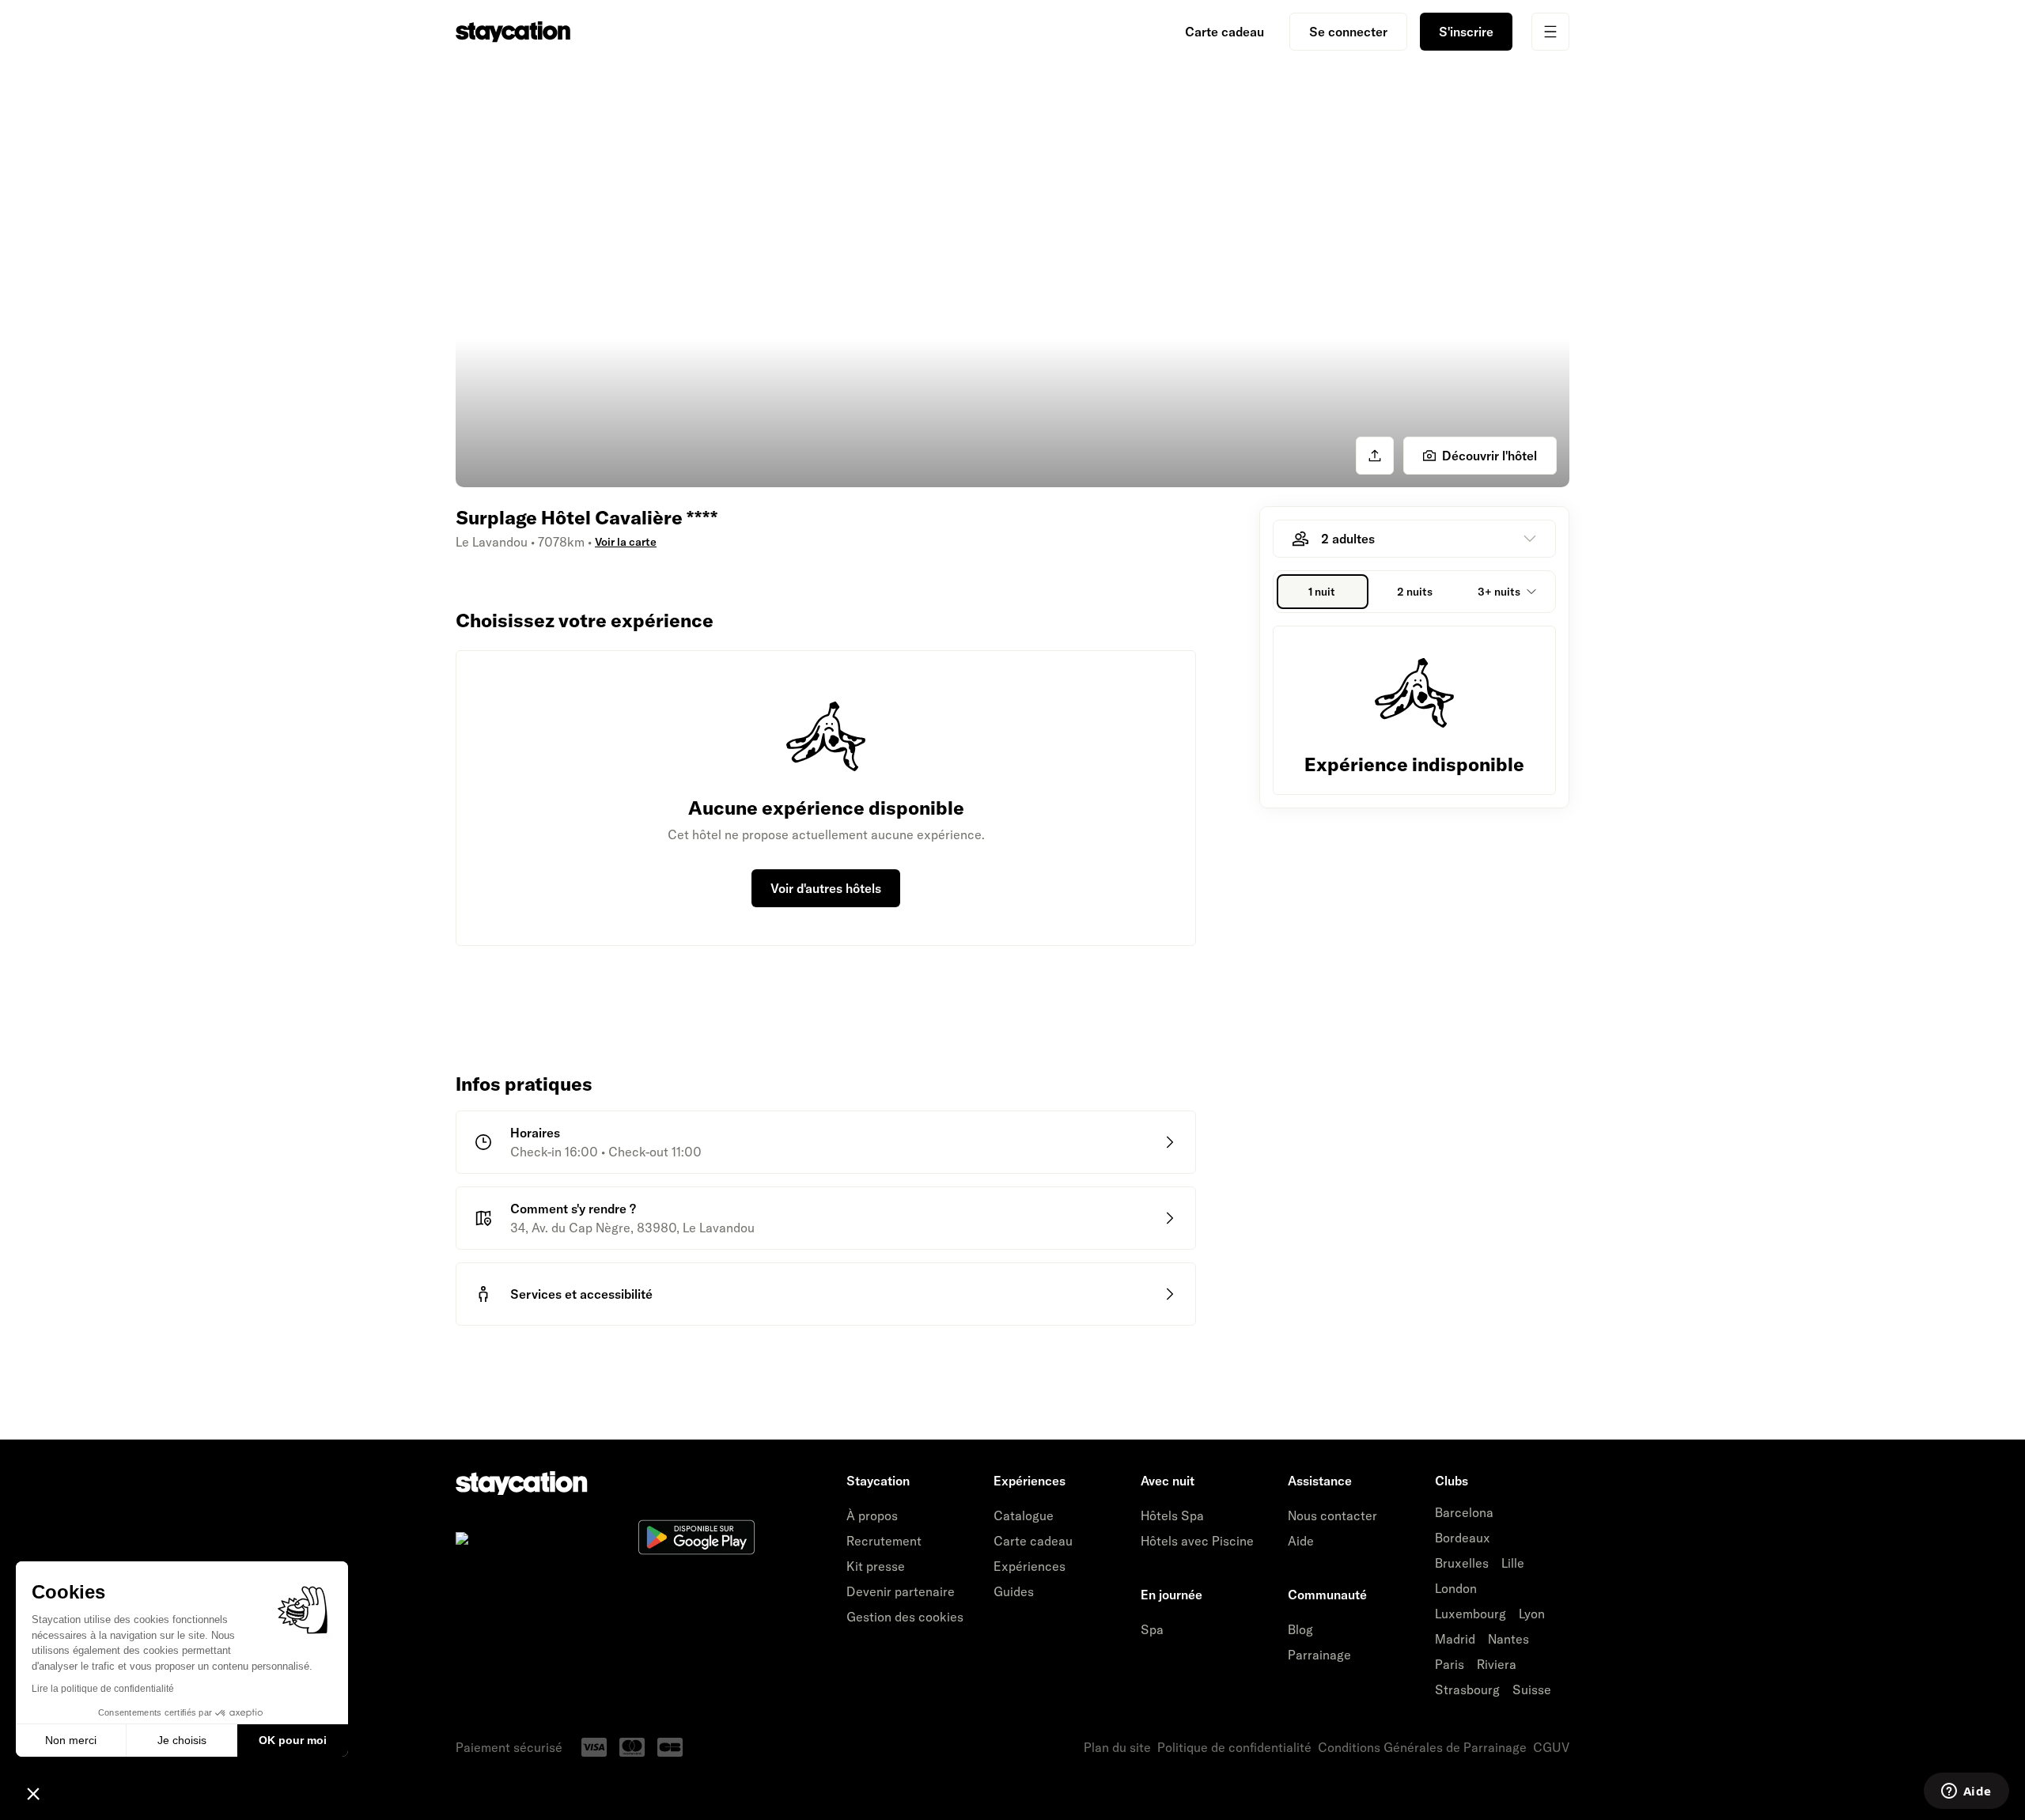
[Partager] (1375, 456)
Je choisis (182, 1740)
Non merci (71, 1740)
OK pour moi (293, 1740)
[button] (33, 1793)
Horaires (535, 1133)
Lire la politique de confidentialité (103, 1689)
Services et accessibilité (581, 1294)
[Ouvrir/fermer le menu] (1550, 32)
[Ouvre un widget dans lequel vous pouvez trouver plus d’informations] (1966, 1792)
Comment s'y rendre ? (573, 1209)
